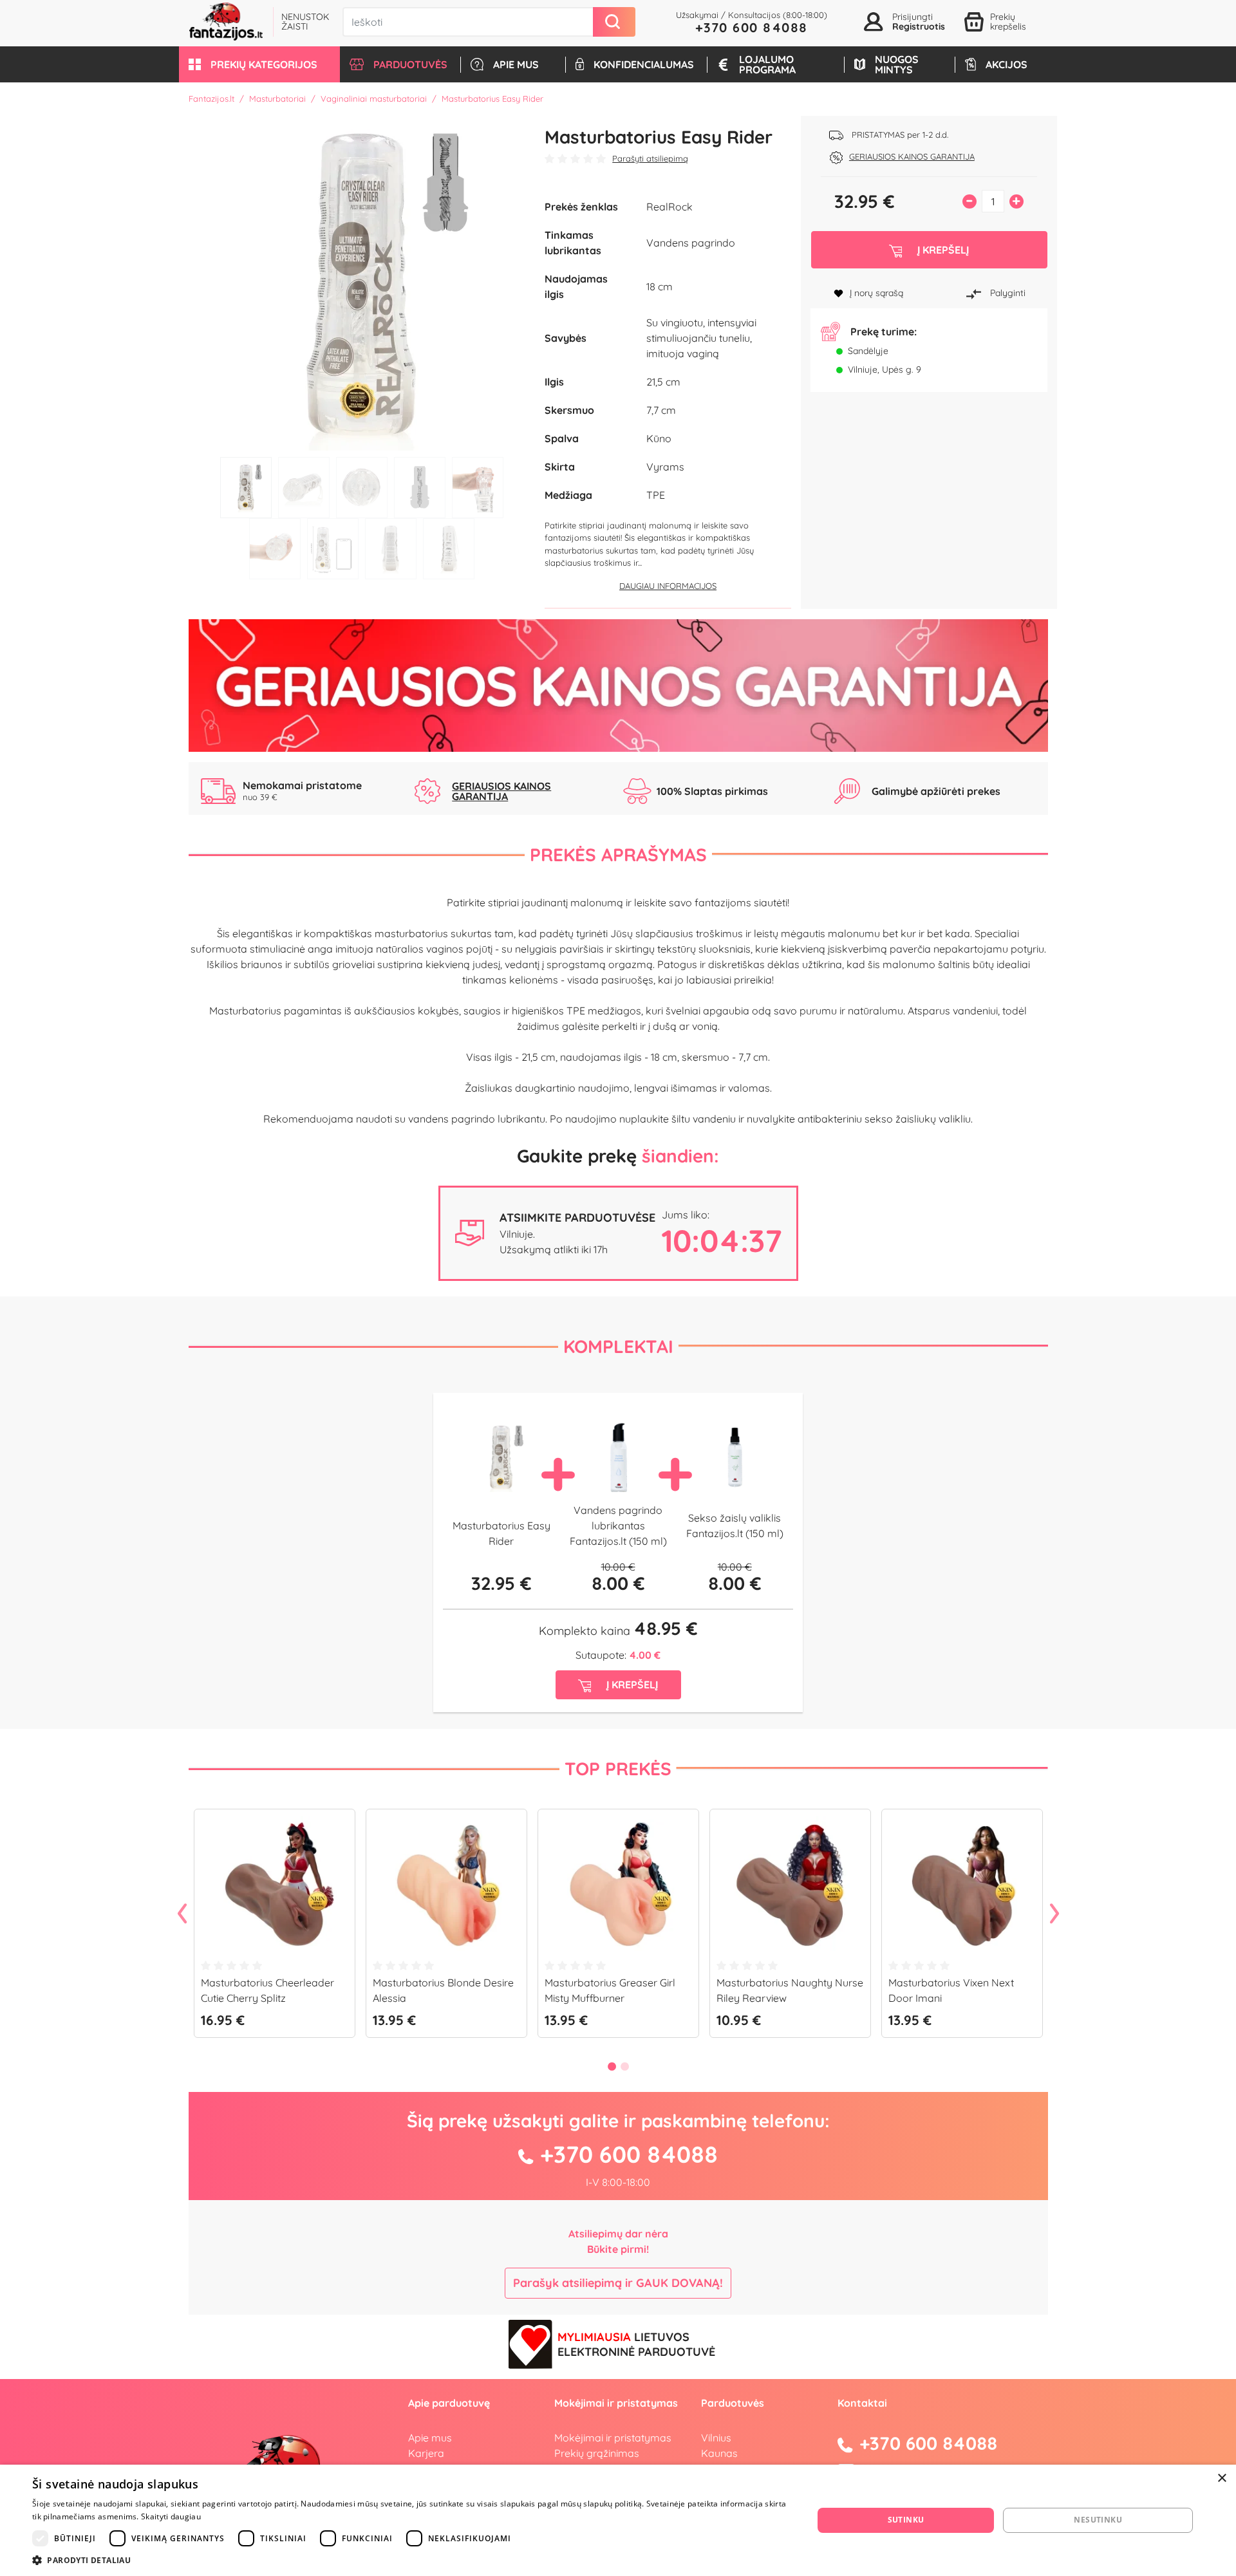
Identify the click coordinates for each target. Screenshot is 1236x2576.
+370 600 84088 (752, 27)
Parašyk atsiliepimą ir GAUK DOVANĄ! (618, 2283)
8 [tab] (391, 549)
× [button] (1222, 2478)
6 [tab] (275, 549)
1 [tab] (246, 488)
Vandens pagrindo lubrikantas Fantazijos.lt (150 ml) (618, 1526)
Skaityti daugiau (171, 2516)
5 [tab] (478, 488)
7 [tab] (333, 549)
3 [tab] (362, 488)
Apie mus (430, 2438)
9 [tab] (449, 549)
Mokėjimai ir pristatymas (613, 2438)
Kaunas (719, 2453)
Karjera (426, 2453)
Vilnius (716, 2438)
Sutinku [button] (906, 2520)
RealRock (669, 207)
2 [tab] (304, 488)
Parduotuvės (733, 2403)
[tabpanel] (362, 283)
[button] (259, 64)
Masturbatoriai (277, 98)
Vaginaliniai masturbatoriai (374, 98)
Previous (182, 1914)
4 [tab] (420, 488)
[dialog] (618, 2520)
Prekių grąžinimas (597, 2453)
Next (1054, 1914)
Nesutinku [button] (1098, 2520)
